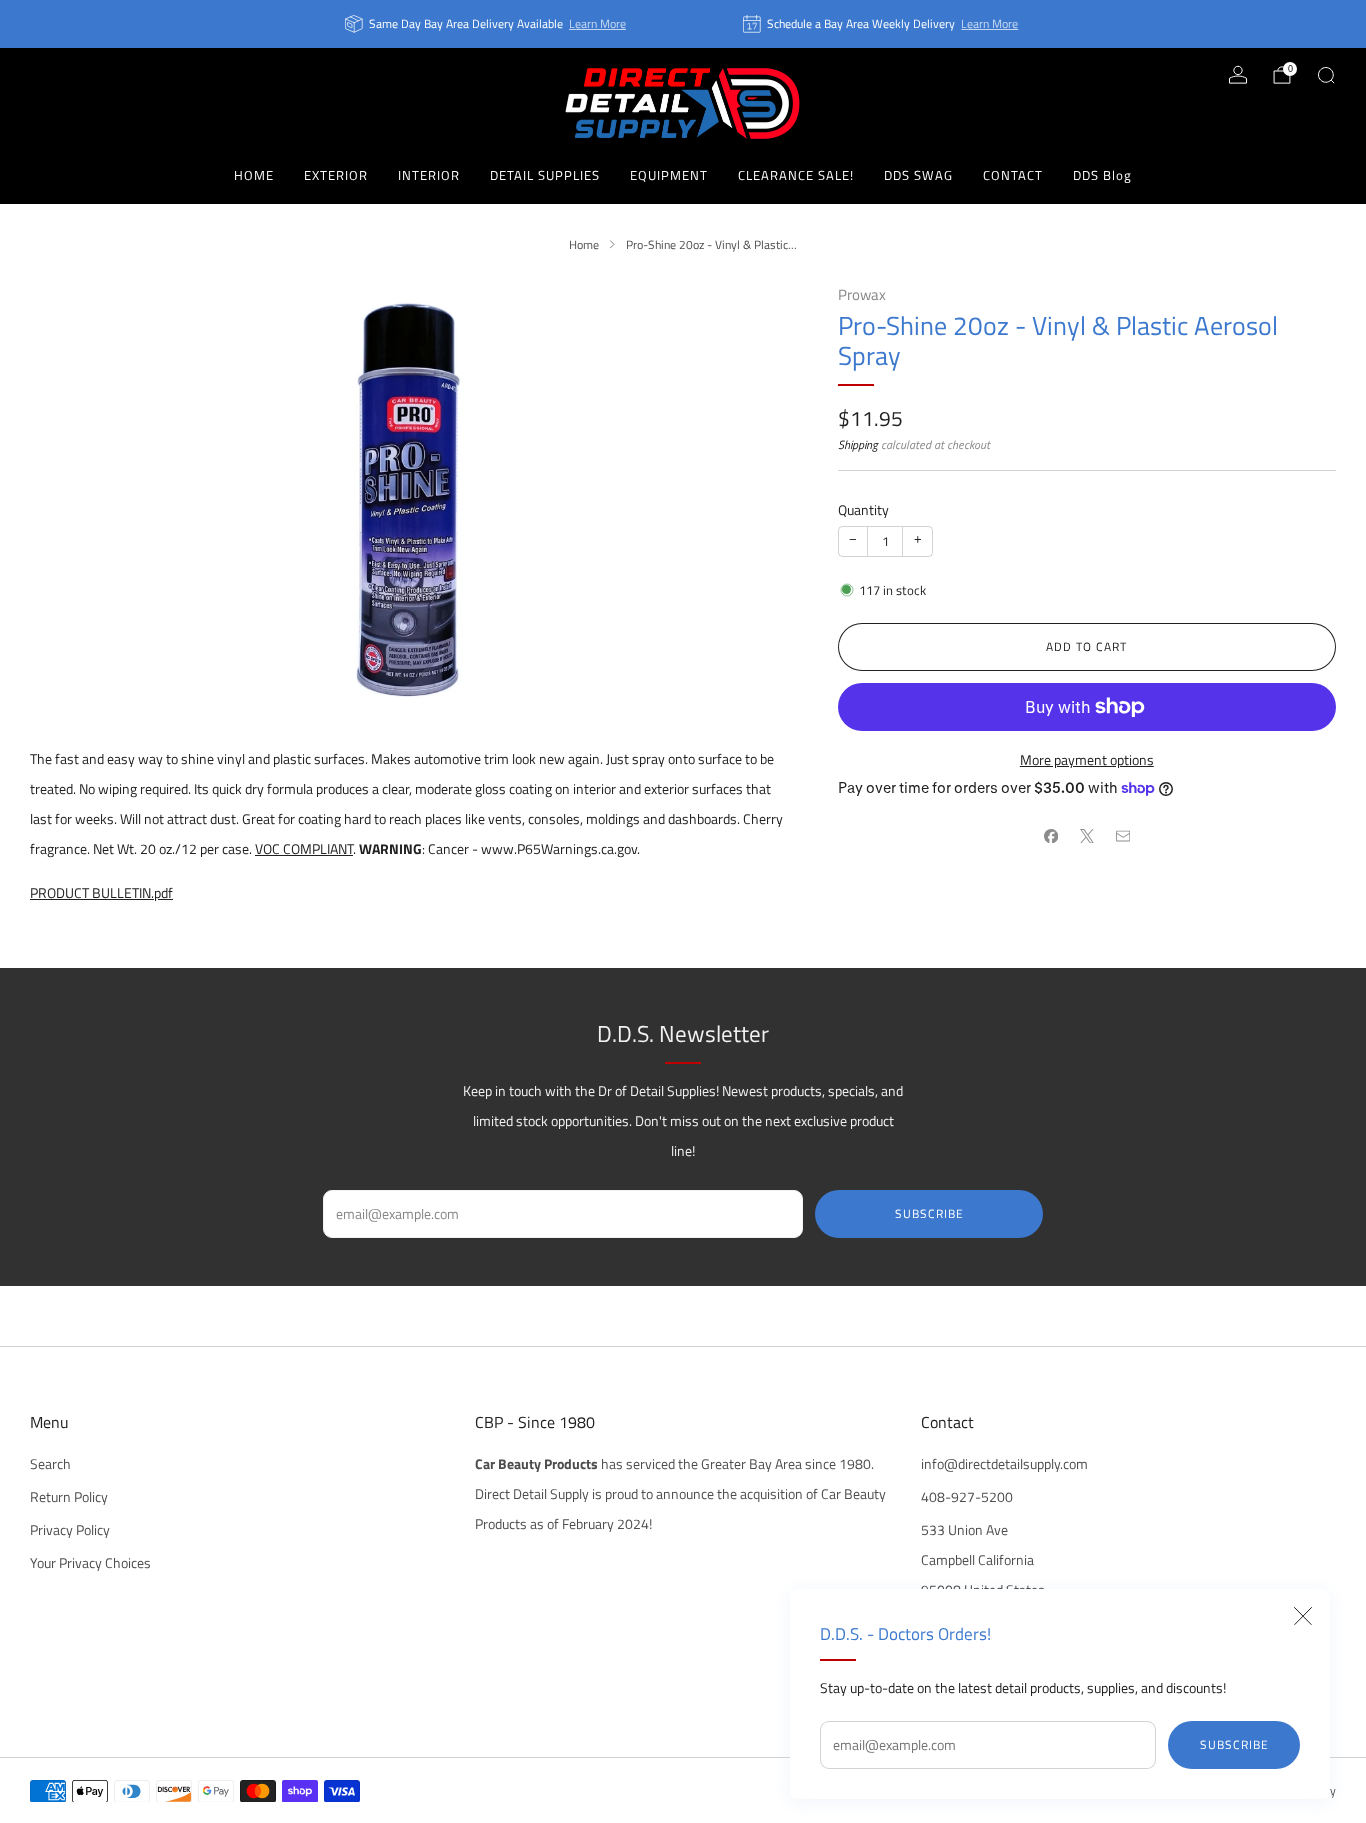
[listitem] (487, 24)
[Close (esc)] (1303, 1616)
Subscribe (1234, 1744)
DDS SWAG (918, 175)
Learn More (597, 23)
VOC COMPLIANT (304, 849)
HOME (254, 175)
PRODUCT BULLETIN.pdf (101, 893)
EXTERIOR (336, 175)
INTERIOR (429, 175)
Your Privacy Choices (90, 1563)
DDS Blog (1102, 175)
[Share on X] (1087, 836)
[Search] (1326, 75)
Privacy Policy (70, 1530)
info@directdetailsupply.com (1004, 1464)
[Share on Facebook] (1051, 836)
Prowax (862, 294)
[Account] (1238, 75)
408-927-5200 (967, 1497)
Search (50, 1464)
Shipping (858, 444)
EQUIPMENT (669, 175)
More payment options (1087, 760)
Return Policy (69, 1497)
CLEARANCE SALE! (796, 175)
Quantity (863, 510)
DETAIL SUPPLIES (545, 175)
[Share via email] (1123, 836)
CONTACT (1013, 175)
